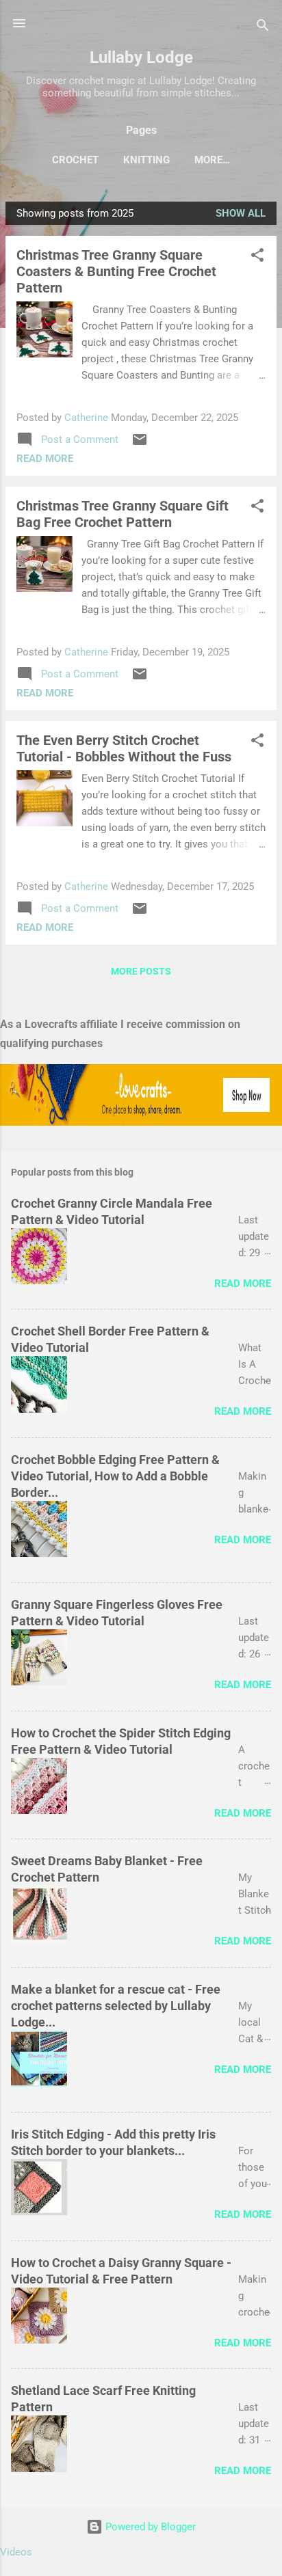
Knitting (146, 160)
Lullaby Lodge (141, 57)
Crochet (75, 160)
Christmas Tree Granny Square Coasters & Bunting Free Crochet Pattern (116, 271)
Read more (45, 459)
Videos (16, 2552)
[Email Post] (140, 444)
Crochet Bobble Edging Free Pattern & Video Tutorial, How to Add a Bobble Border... (115, 1476)
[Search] (263, 28)
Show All (241, 213)
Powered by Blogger (149, 2527)
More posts (141, 971)
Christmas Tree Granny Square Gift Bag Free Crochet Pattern (123, 514)
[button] (257, 257)
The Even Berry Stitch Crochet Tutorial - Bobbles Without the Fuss (124, 748)
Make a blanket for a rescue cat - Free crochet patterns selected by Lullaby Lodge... (116, 2006)
